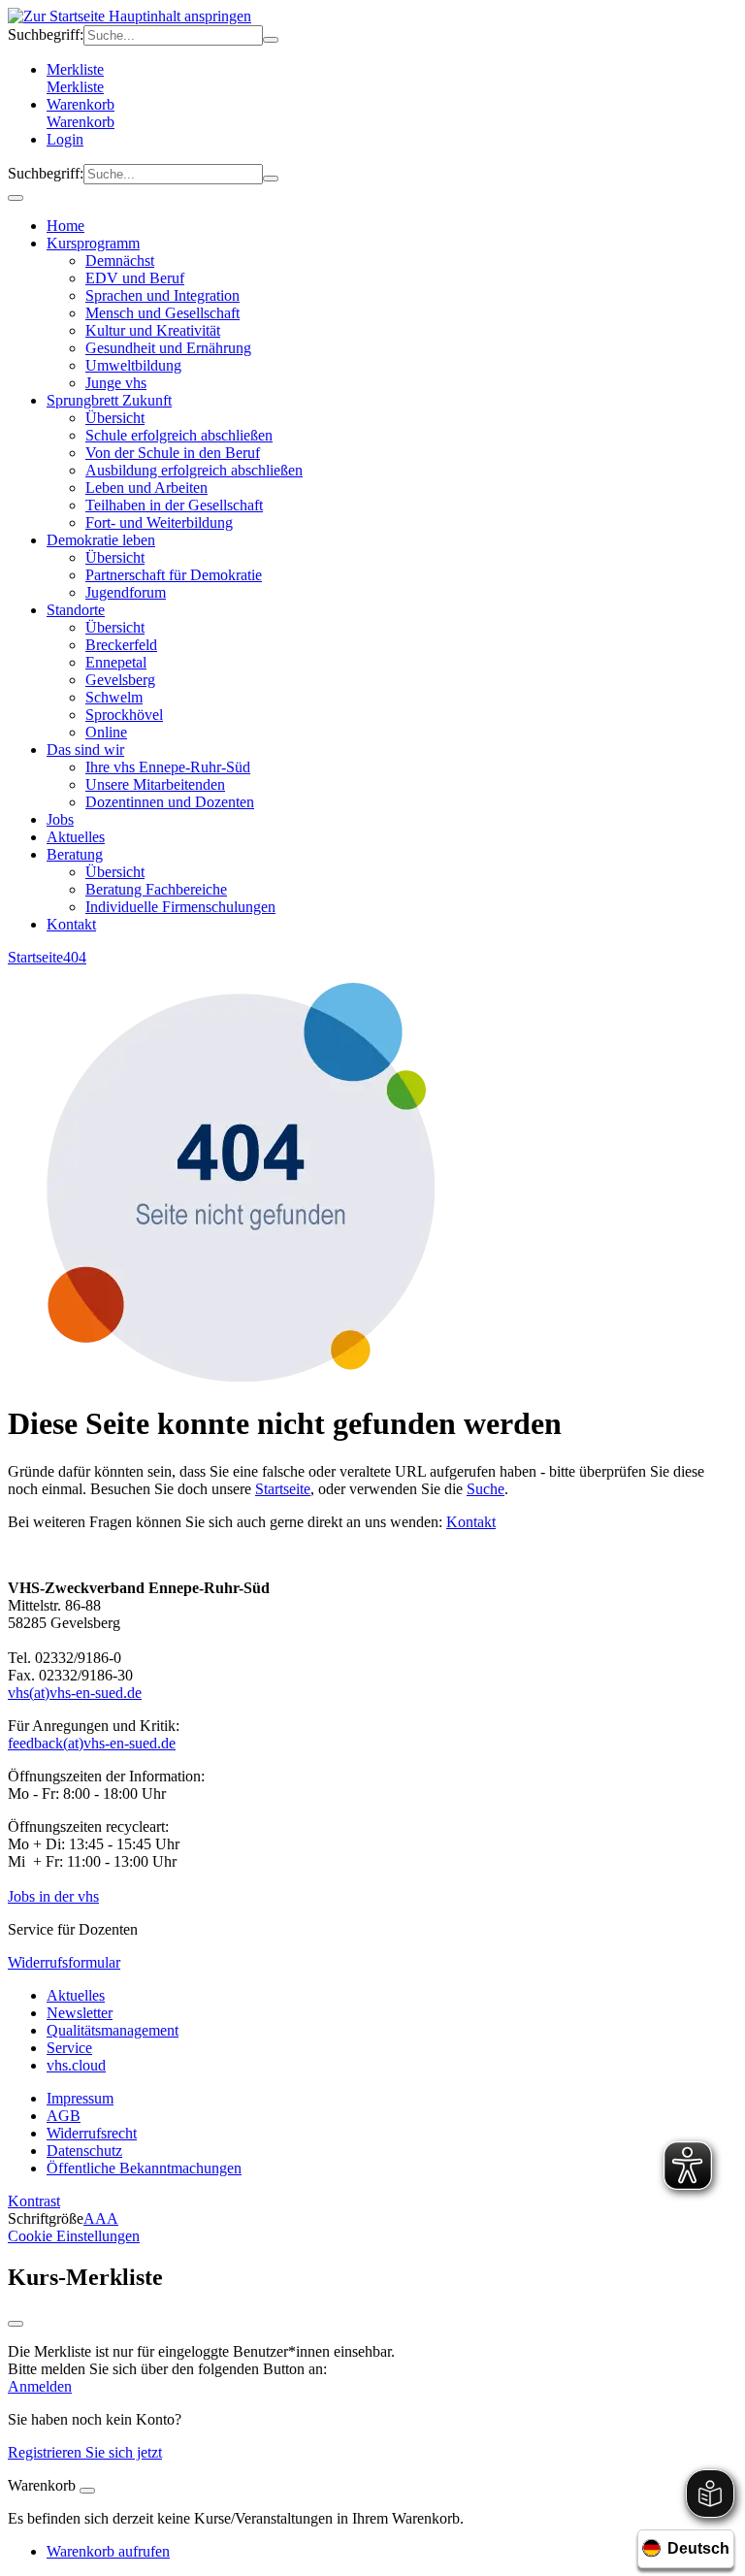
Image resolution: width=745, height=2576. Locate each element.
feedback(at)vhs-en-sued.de (92, 1743)
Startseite (35, 957)
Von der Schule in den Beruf (173, 453)
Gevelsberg (120, 680)
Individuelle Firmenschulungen (180, 907)
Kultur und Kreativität (153, 330)
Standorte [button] (76, 610)
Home (65, 226)
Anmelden (40, 2386)
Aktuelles (76, 837)
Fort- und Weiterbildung (159, 522)
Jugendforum (126, 592)
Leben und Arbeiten (146, 488)
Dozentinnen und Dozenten (170, 802)
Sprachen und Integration (162, 295)
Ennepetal (116, 662)
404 (75, 957)
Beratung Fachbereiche (156, 889)
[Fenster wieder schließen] (16, 2324)
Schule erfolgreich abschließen (179, 435)
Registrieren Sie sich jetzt (85, 2452)
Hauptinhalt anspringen (178, 16)
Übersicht (115, 418)
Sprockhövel (124, 715)
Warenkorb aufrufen (108, 2551)
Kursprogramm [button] (93, 243)
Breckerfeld (121, 645)
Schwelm (114, 697)
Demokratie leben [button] (101, 540)
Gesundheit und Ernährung (168, 348)
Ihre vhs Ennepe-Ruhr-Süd (168, 767)
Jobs (60, 819)
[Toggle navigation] (16, 198)
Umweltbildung (133, 365)
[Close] (87, 2491)
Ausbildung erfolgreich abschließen (194, 470)
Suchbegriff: (46, 34)
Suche (486, 1489)
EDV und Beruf (135, 278)
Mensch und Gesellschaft (162, 313)
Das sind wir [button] (85, 750)
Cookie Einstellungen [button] (74, 2236)
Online (106, 732)
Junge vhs (116, 383)
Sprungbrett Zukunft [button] (109, 400)
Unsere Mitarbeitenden (155, 784)
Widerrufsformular (64, 1962)
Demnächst (120, 261)
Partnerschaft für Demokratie (174, 575)
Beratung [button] (75, 854)
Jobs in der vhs (53, 1896)
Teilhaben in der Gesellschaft (174, 505)
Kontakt (71, 924)
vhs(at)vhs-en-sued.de (75, 1693)
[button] (392, 122)
